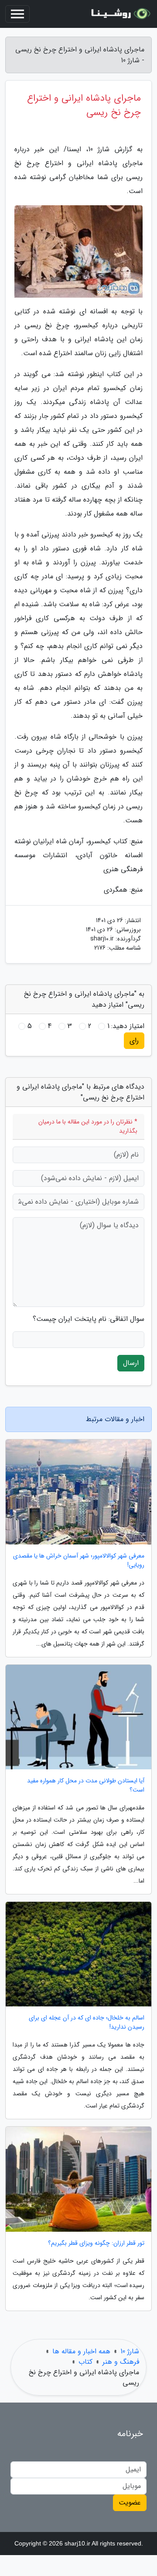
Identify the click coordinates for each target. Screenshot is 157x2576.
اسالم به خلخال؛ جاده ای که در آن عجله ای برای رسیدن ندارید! (87, 2023)
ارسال (131, 1363)
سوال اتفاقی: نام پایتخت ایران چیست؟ (89, 1319)
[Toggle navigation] (17, 14)
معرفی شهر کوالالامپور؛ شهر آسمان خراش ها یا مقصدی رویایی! (79, 1561)
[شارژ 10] (119, 14)
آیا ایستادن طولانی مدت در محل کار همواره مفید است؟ (86, 1785)
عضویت (130, 2503)
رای (134, 1040)
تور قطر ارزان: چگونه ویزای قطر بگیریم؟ (96, 2243)
